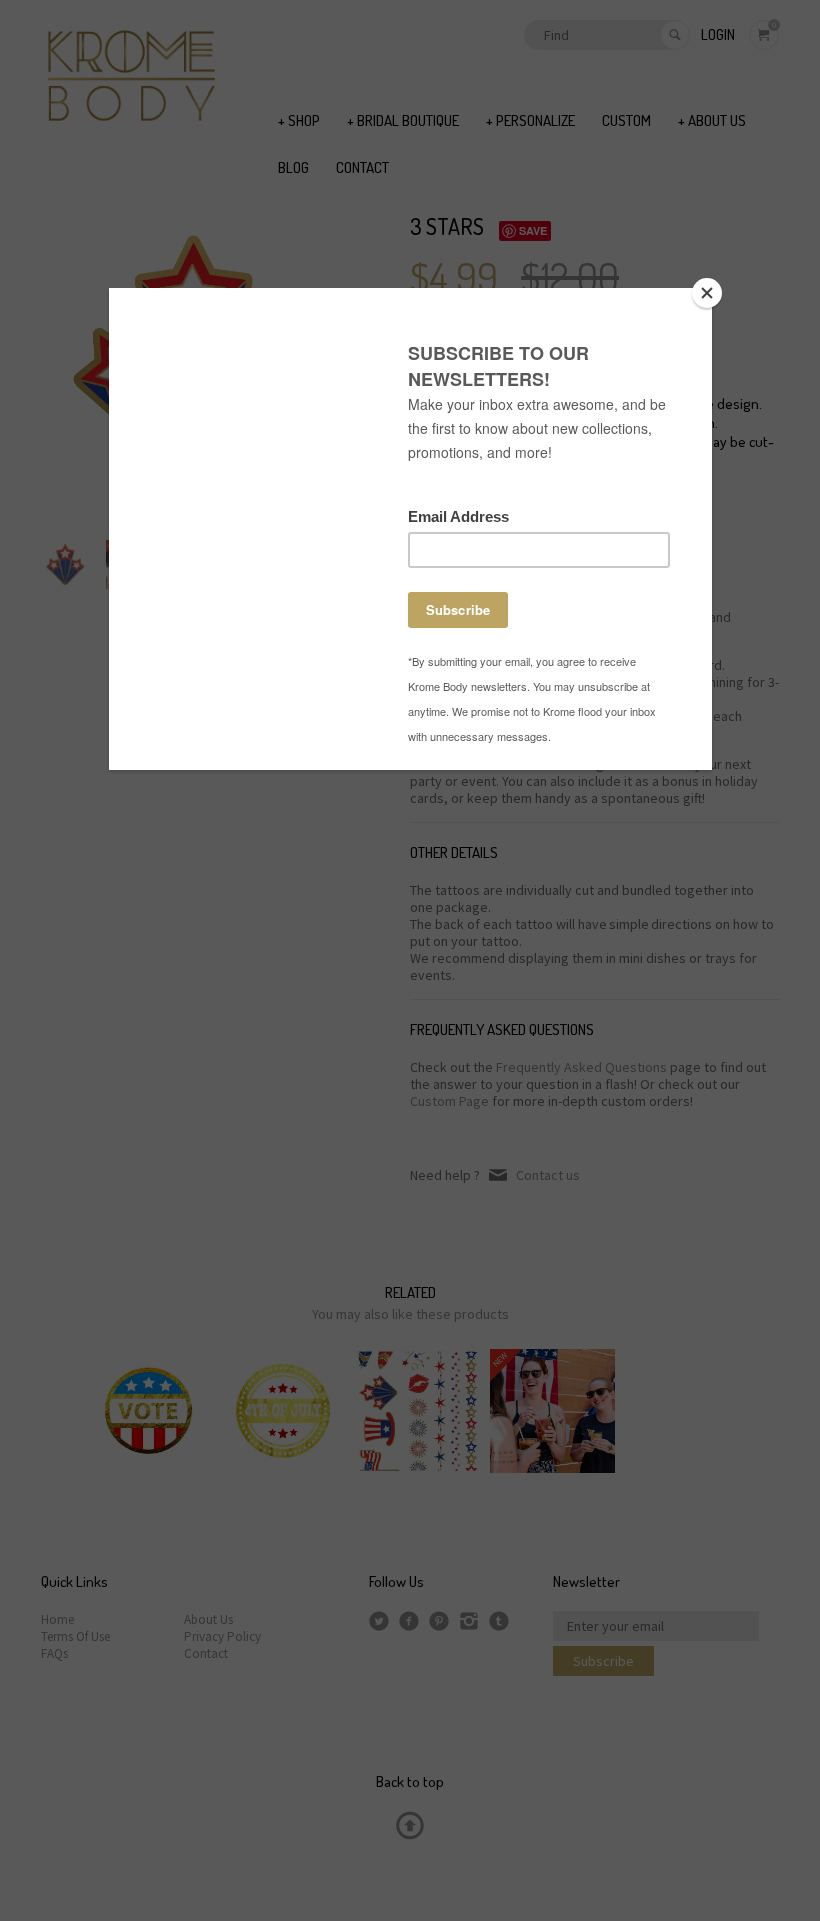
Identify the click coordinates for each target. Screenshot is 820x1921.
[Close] (707, 293)
